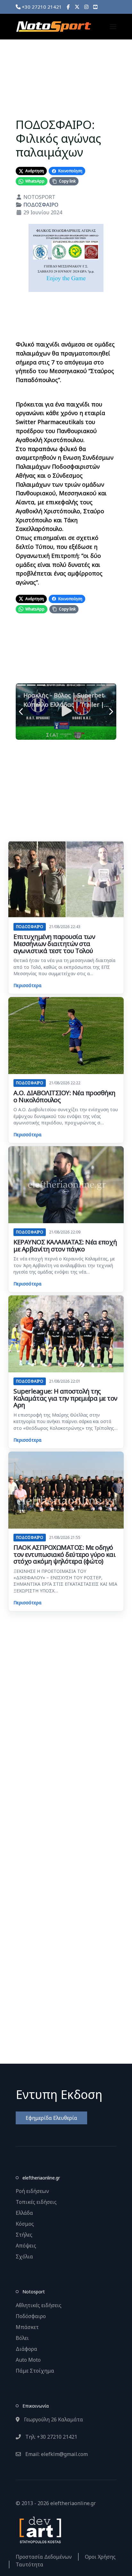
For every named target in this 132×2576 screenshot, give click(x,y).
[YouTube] (95, 7)
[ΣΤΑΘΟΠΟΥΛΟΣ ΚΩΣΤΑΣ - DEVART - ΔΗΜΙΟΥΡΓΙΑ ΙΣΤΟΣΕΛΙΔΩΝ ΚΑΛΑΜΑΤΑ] (40, 2529)
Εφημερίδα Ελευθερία (51, 2118)
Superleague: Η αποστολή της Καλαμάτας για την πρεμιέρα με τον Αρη (65, 1398)
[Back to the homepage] (54, 27)
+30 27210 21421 (41, 7)
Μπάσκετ (27, 2327)
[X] (77, 7)
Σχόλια (24, 2256)
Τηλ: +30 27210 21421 (51, 2437)
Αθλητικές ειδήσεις (39, 2305)
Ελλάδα (24, 2213)
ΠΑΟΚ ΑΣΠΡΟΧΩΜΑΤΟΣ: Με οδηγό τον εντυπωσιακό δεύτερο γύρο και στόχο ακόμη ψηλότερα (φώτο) (64, 1554)
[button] (113, 27)
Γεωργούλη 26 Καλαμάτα (53, 2419)
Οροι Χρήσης (100, 2557)
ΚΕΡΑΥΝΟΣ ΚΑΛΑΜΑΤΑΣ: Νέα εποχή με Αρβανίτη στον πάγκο (65, 1245)
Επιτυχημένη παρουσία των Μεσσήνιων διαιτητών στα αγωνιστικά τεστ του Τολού (54, 943)
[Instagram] (86, 7)
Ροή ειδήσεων (32, 2191)
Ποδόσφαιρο (31, 2316)
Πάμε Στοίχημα (35, 2371)
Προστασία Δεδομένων (44, 2557)
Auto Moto (28, 2360)
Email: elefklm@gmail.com (56, 2454)
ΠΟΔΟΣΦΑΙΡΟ (41, 205)
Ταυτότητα (29, 2564)
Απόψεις (26, 2246)
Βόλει (22, 2338)
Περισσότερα (27, 985)
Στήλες (24, 2235)
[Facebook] (68, 7)
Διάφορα (26, 2349)
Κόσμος (25, 2224)
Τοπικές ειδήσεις (36, 2202)
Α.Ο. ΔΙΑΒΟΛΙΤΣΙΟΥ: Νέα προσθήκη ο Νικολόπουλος (64, 1096)
